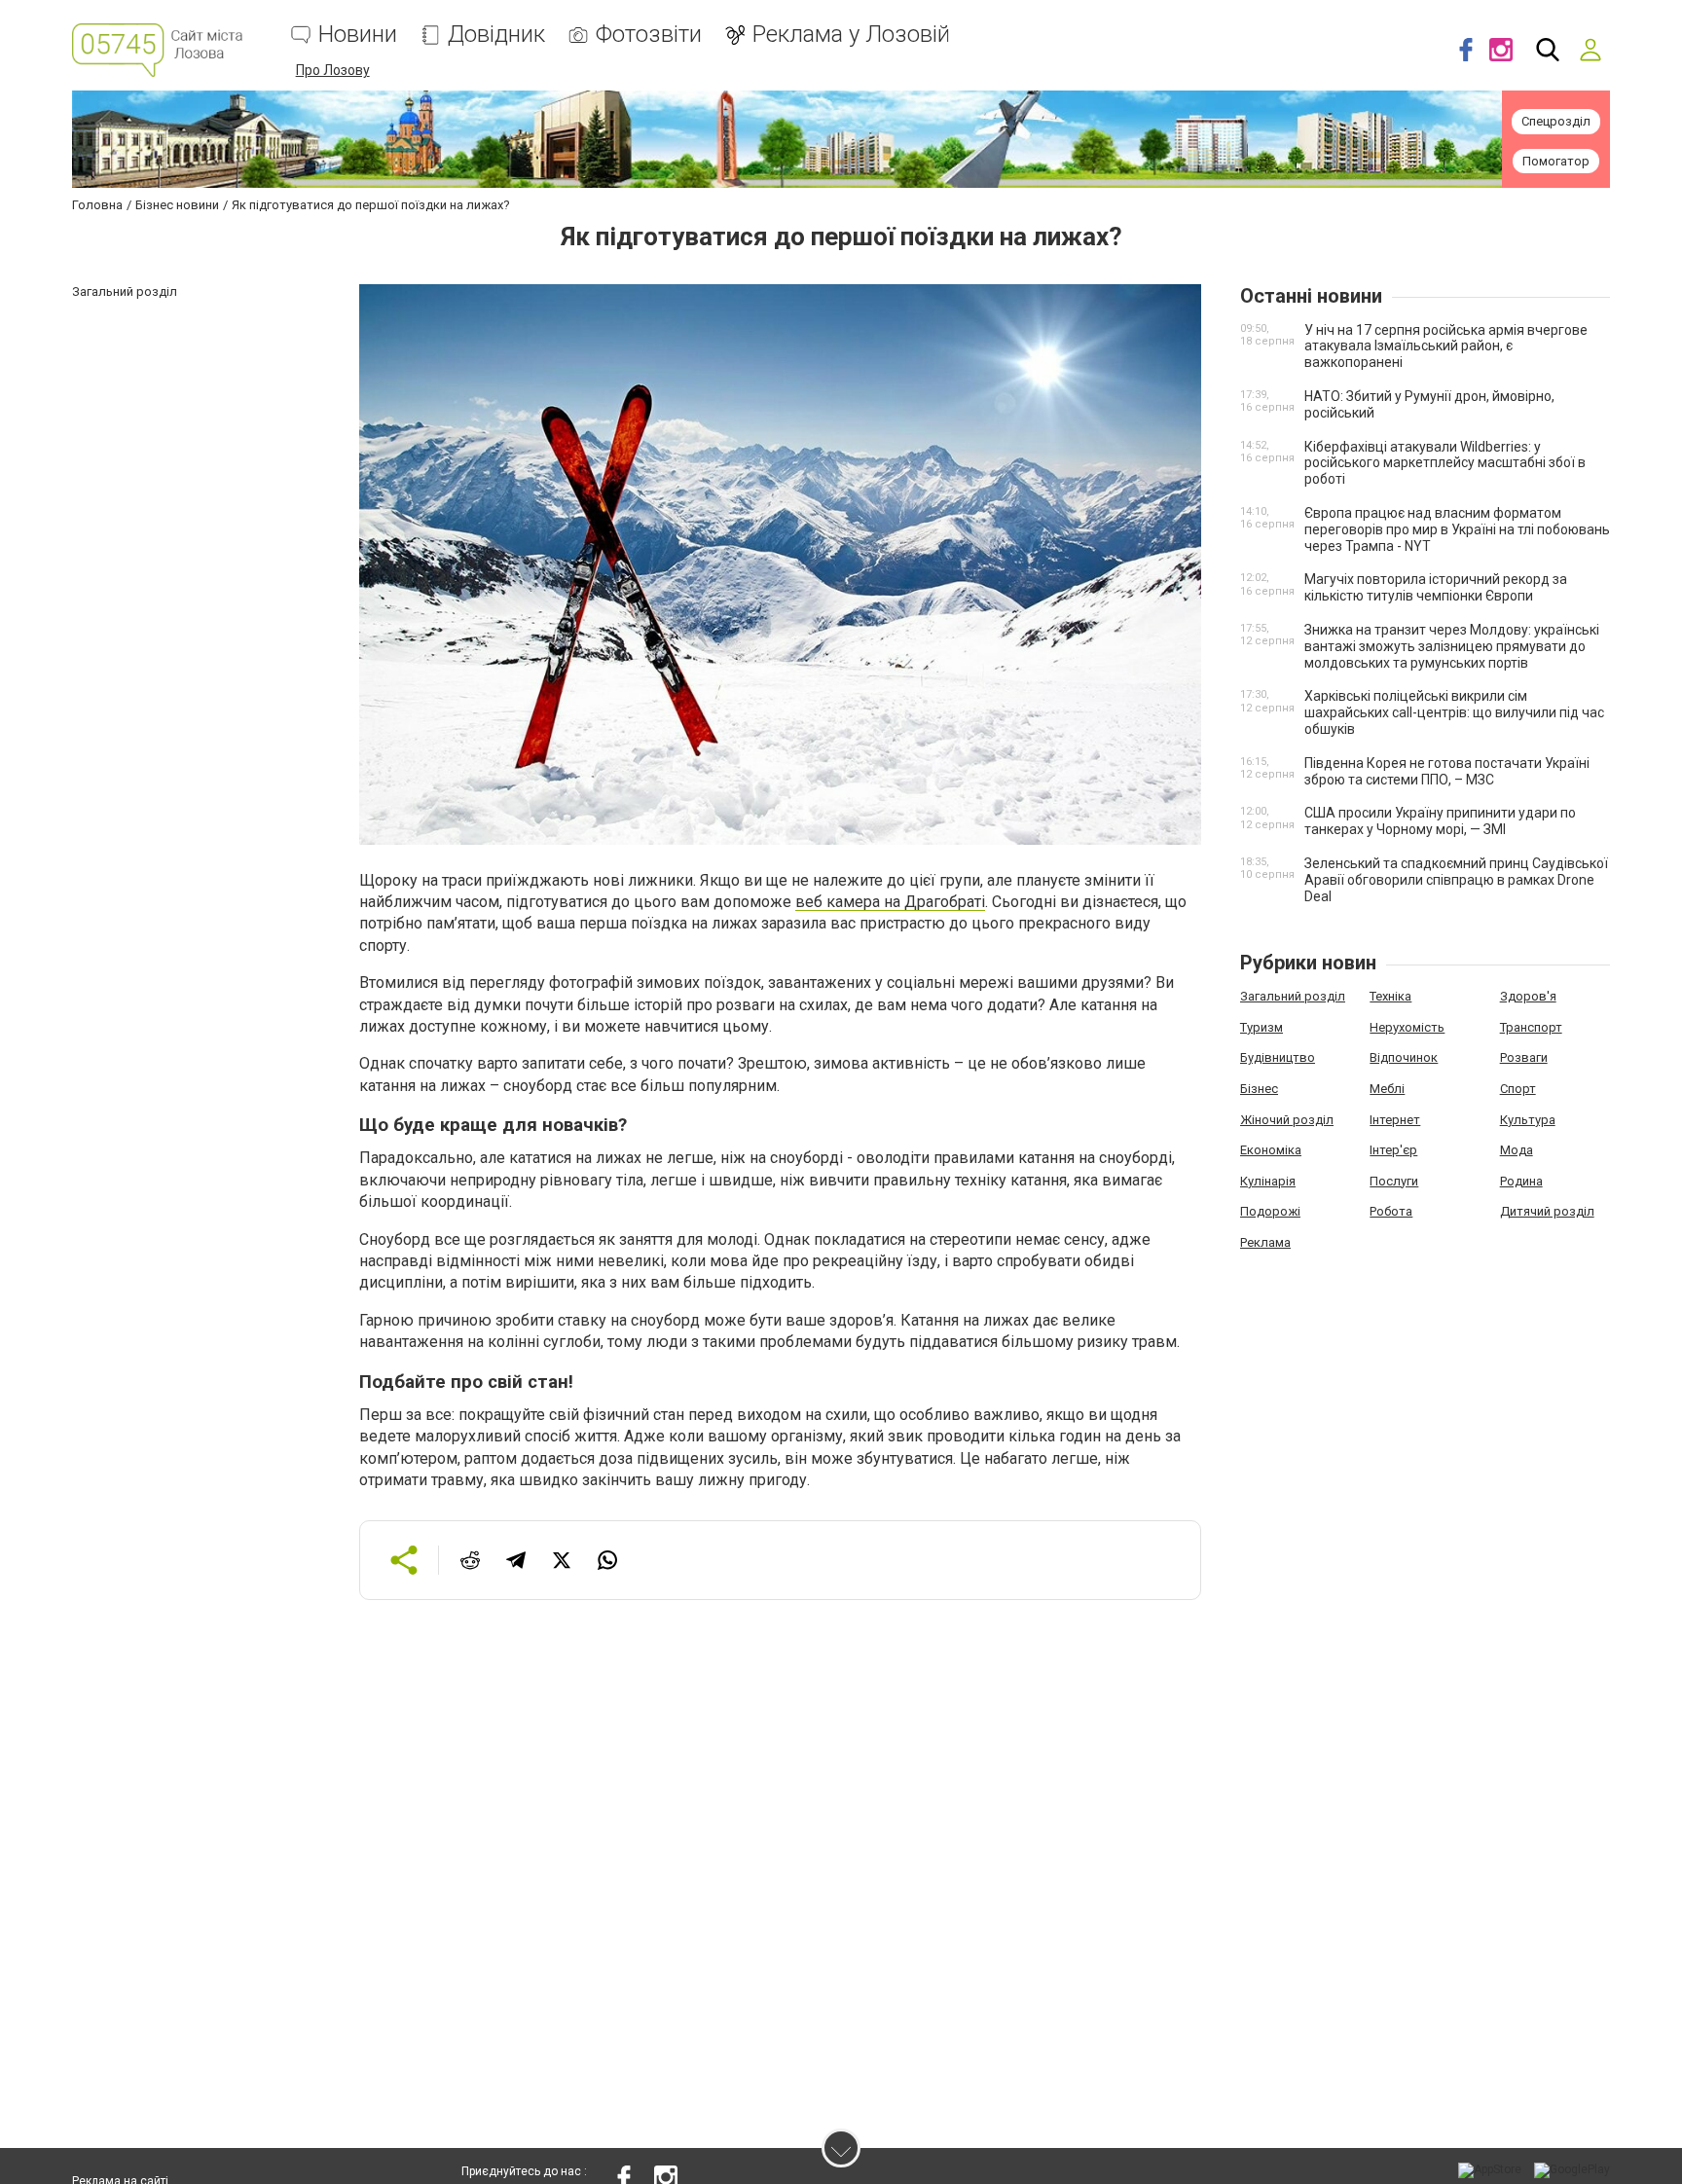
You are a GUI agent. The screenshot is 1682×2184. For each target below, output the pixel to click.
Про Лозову (333, 70)
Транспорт (1531, 1027)
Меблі (1387, 1089)
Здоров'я (1528, 996)
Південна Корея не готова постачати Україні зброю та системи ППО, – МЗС (1447, 771)
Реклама (1265, 1242)
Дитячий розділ (1547, 1211)
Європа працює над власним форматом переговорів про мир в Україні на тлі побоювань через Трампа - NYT (1457, 529)
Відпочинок (1404, 1057)
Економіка (1271, 1150)
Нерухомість (1407, 1027)
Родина (1521, 1181)
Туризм (1261, 1027)
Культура (1528, 1120)
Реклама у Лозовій (851, 35)
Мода (1517, 1150)
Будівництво (1278, 1057)
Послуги (1394, 1181)
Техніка (1390, 996)
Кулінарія (1268, 1181)
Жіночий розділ (1287, 1120)
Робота (1391, 1211)
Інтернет (1395, 1120)
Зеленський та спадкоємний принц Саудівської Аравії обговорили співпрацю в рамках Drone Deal (1456, 880)
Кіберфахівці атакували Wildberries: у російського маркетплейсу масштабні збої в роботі (1445, 463)
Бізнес (1259, 1089)
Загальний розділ (1293, 996)
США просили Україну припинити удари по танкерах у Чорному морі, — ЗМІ (1440, 821)
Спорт (1518, 1089)
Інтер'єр (1393, 1150)
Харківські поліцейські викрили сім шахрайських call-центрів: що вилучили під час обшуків (1454, 712)
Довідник (496, 35)
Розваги (1524, 1057)
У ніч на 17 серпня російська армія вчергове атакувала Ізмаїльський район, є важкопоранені (1446, 346)
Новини (358, 35)
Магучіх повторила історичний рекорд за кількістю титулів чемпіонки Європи (1436, 587)
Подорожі (1270, 1211)
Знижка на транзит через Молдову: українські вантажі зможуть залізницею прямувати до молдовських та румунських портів (1452, 646)
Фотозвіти (649, 35)
